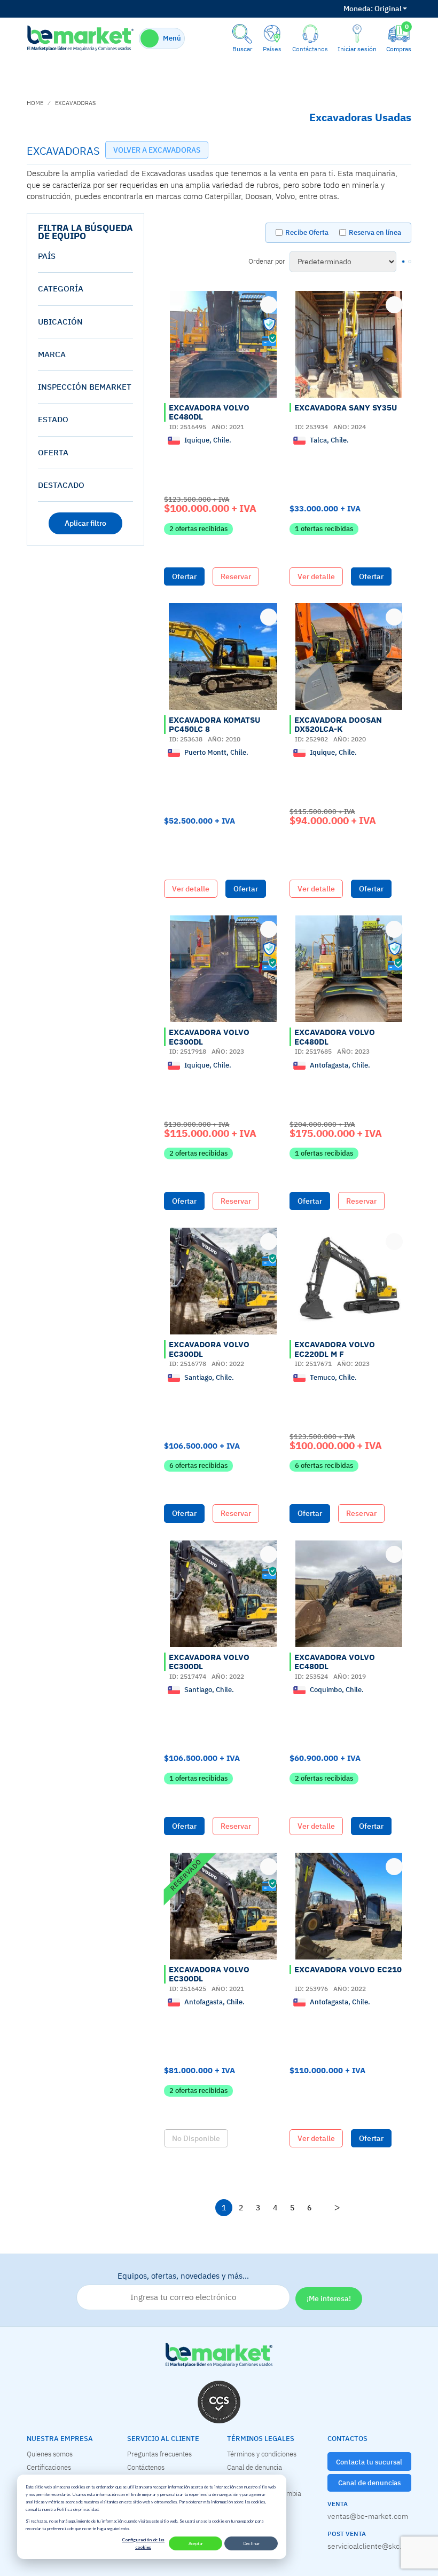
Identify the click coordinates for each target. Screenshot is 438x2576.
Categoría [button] (61, 289)
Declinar (251, 2543)
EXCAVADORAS (75, 103)
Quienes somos (50, 2454)
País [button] (47, 256)
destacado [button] (61, 485)
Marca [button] (52, 354)
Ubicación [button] (60, 322)
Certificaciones (49, 2467)
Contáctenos (146, 2467)
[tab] (85, 256)
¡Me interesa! (329, 2298)
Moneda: (358, 9)
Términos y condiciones (262, 2454)
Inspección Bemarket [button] (85, 387)
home (35, 103)
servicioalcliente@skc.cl (367, 2546)
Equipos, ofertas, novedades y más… (183, 2276)
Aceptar (196, 2543)
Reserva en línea (375, 232)
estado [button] (53, 419)
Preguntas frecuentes (159, 2454)
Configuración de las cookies (143, 2543)
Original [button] (373, 9)
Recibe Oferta (307, 232)
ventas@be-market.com (368, 2516)
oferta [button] (53, 452)
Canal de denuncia (255, 2467)
